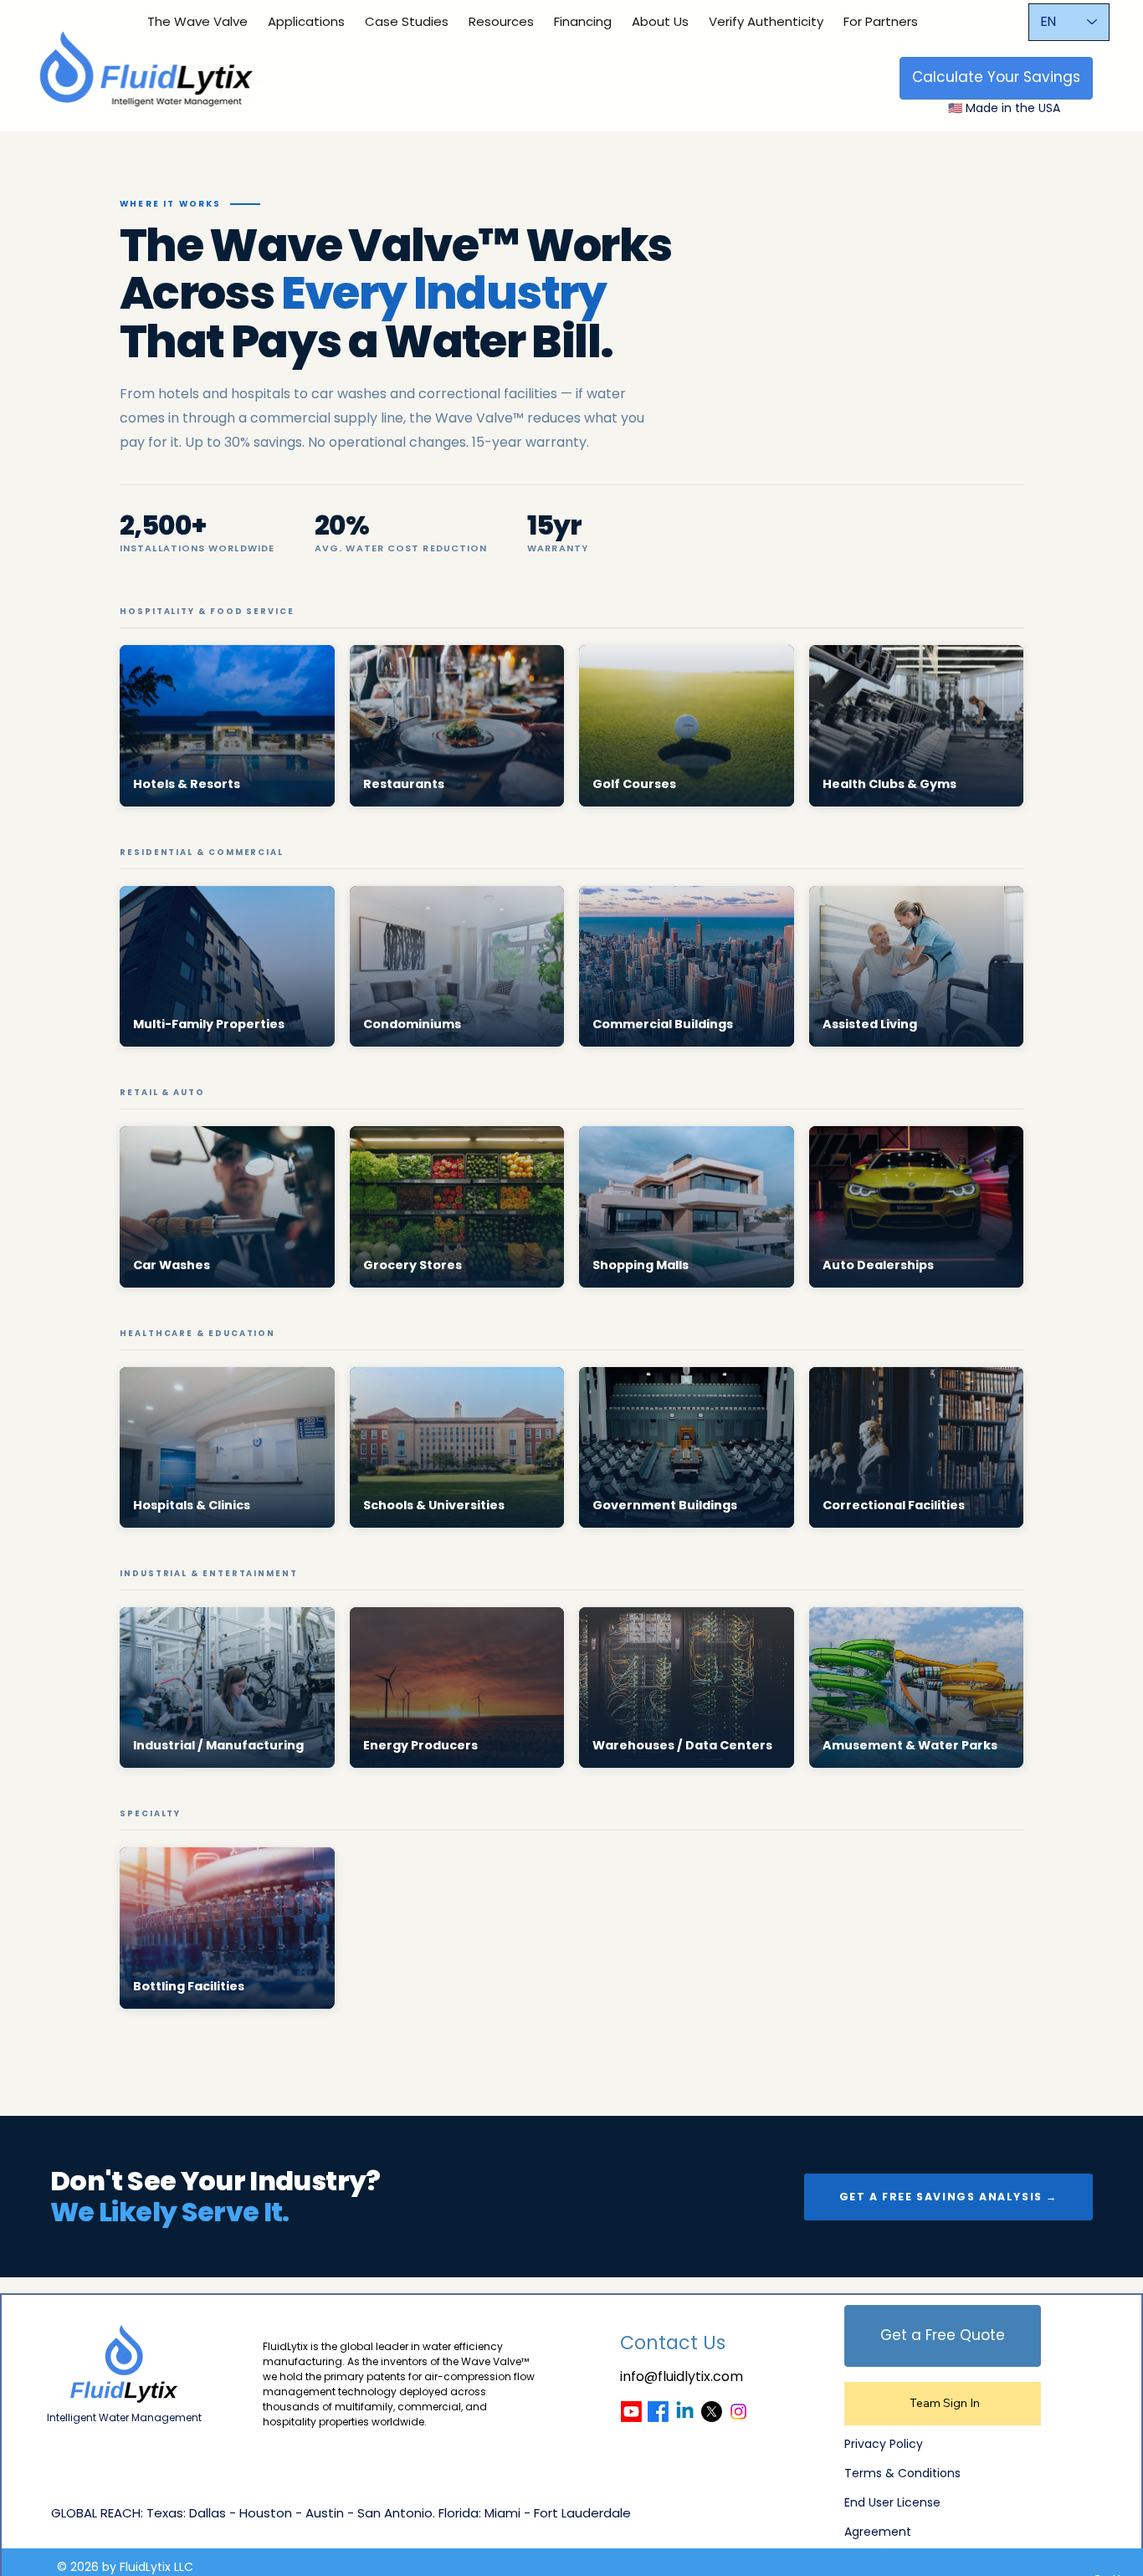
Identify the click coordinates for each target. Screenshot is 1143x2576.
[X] (712, 2412)
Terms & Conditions (902, 2473)
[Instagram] (738, 2412)
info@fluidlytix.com (682, 2376)
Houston (266, 2513)
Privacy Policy (884, 2444)
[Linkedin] (685, 2412)
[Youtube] (631, 2412)
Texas (165, 2513)
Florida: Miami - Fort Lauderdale (535, 2513)
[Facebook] (658, 2412)
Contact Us (673, 2343)
